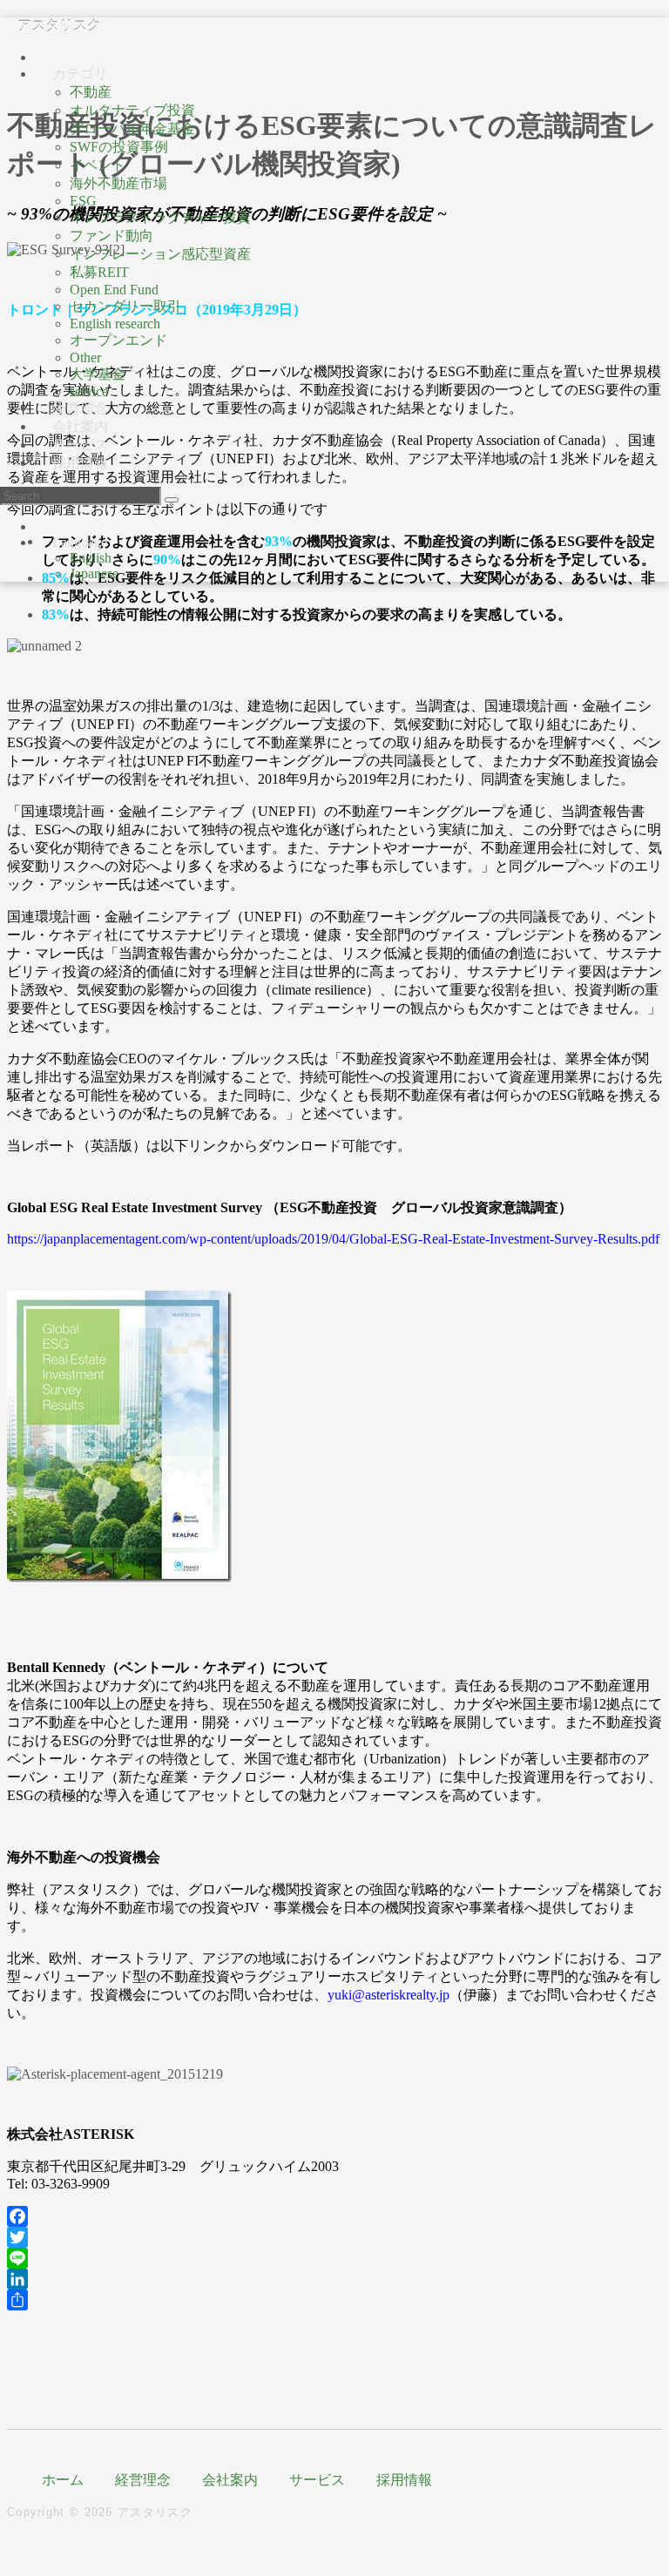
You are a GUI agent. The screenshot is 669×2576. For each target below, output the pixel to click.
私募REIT (99, 272)
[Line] (334, 2258)
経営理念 (143, 2480)
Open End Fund (114, 290)
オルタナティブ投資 (132, 110)
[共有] (334, 2300)
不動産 (91, 92)
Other (85, 357)
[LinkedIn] (334, 2279)
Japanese (94, 573)
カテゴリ (80, 74)
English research (115, 324)
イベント (98, 165)
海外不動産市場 (118, 183)
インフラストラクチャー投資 (160, 217)
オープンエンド (118, 340)
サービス (317, 2480)
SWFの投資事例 (119, 147)
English (91, 558)
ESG (83, 201)
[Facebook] (334, 2216)
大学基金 (98, 374)
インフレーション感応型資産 (160, 254)
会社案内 (230, 2480)
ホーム (63, 2480)
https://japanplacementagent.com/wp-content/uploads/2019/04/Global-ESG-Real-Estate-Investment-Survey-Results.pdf (333, 1239)
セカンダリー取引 (125, 306)
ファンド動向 (111, 236)
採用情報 (80, 463)
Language (80, 542)
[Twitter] (334, 2237)
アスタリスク (59, 26)
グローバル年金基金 (132, 128)
